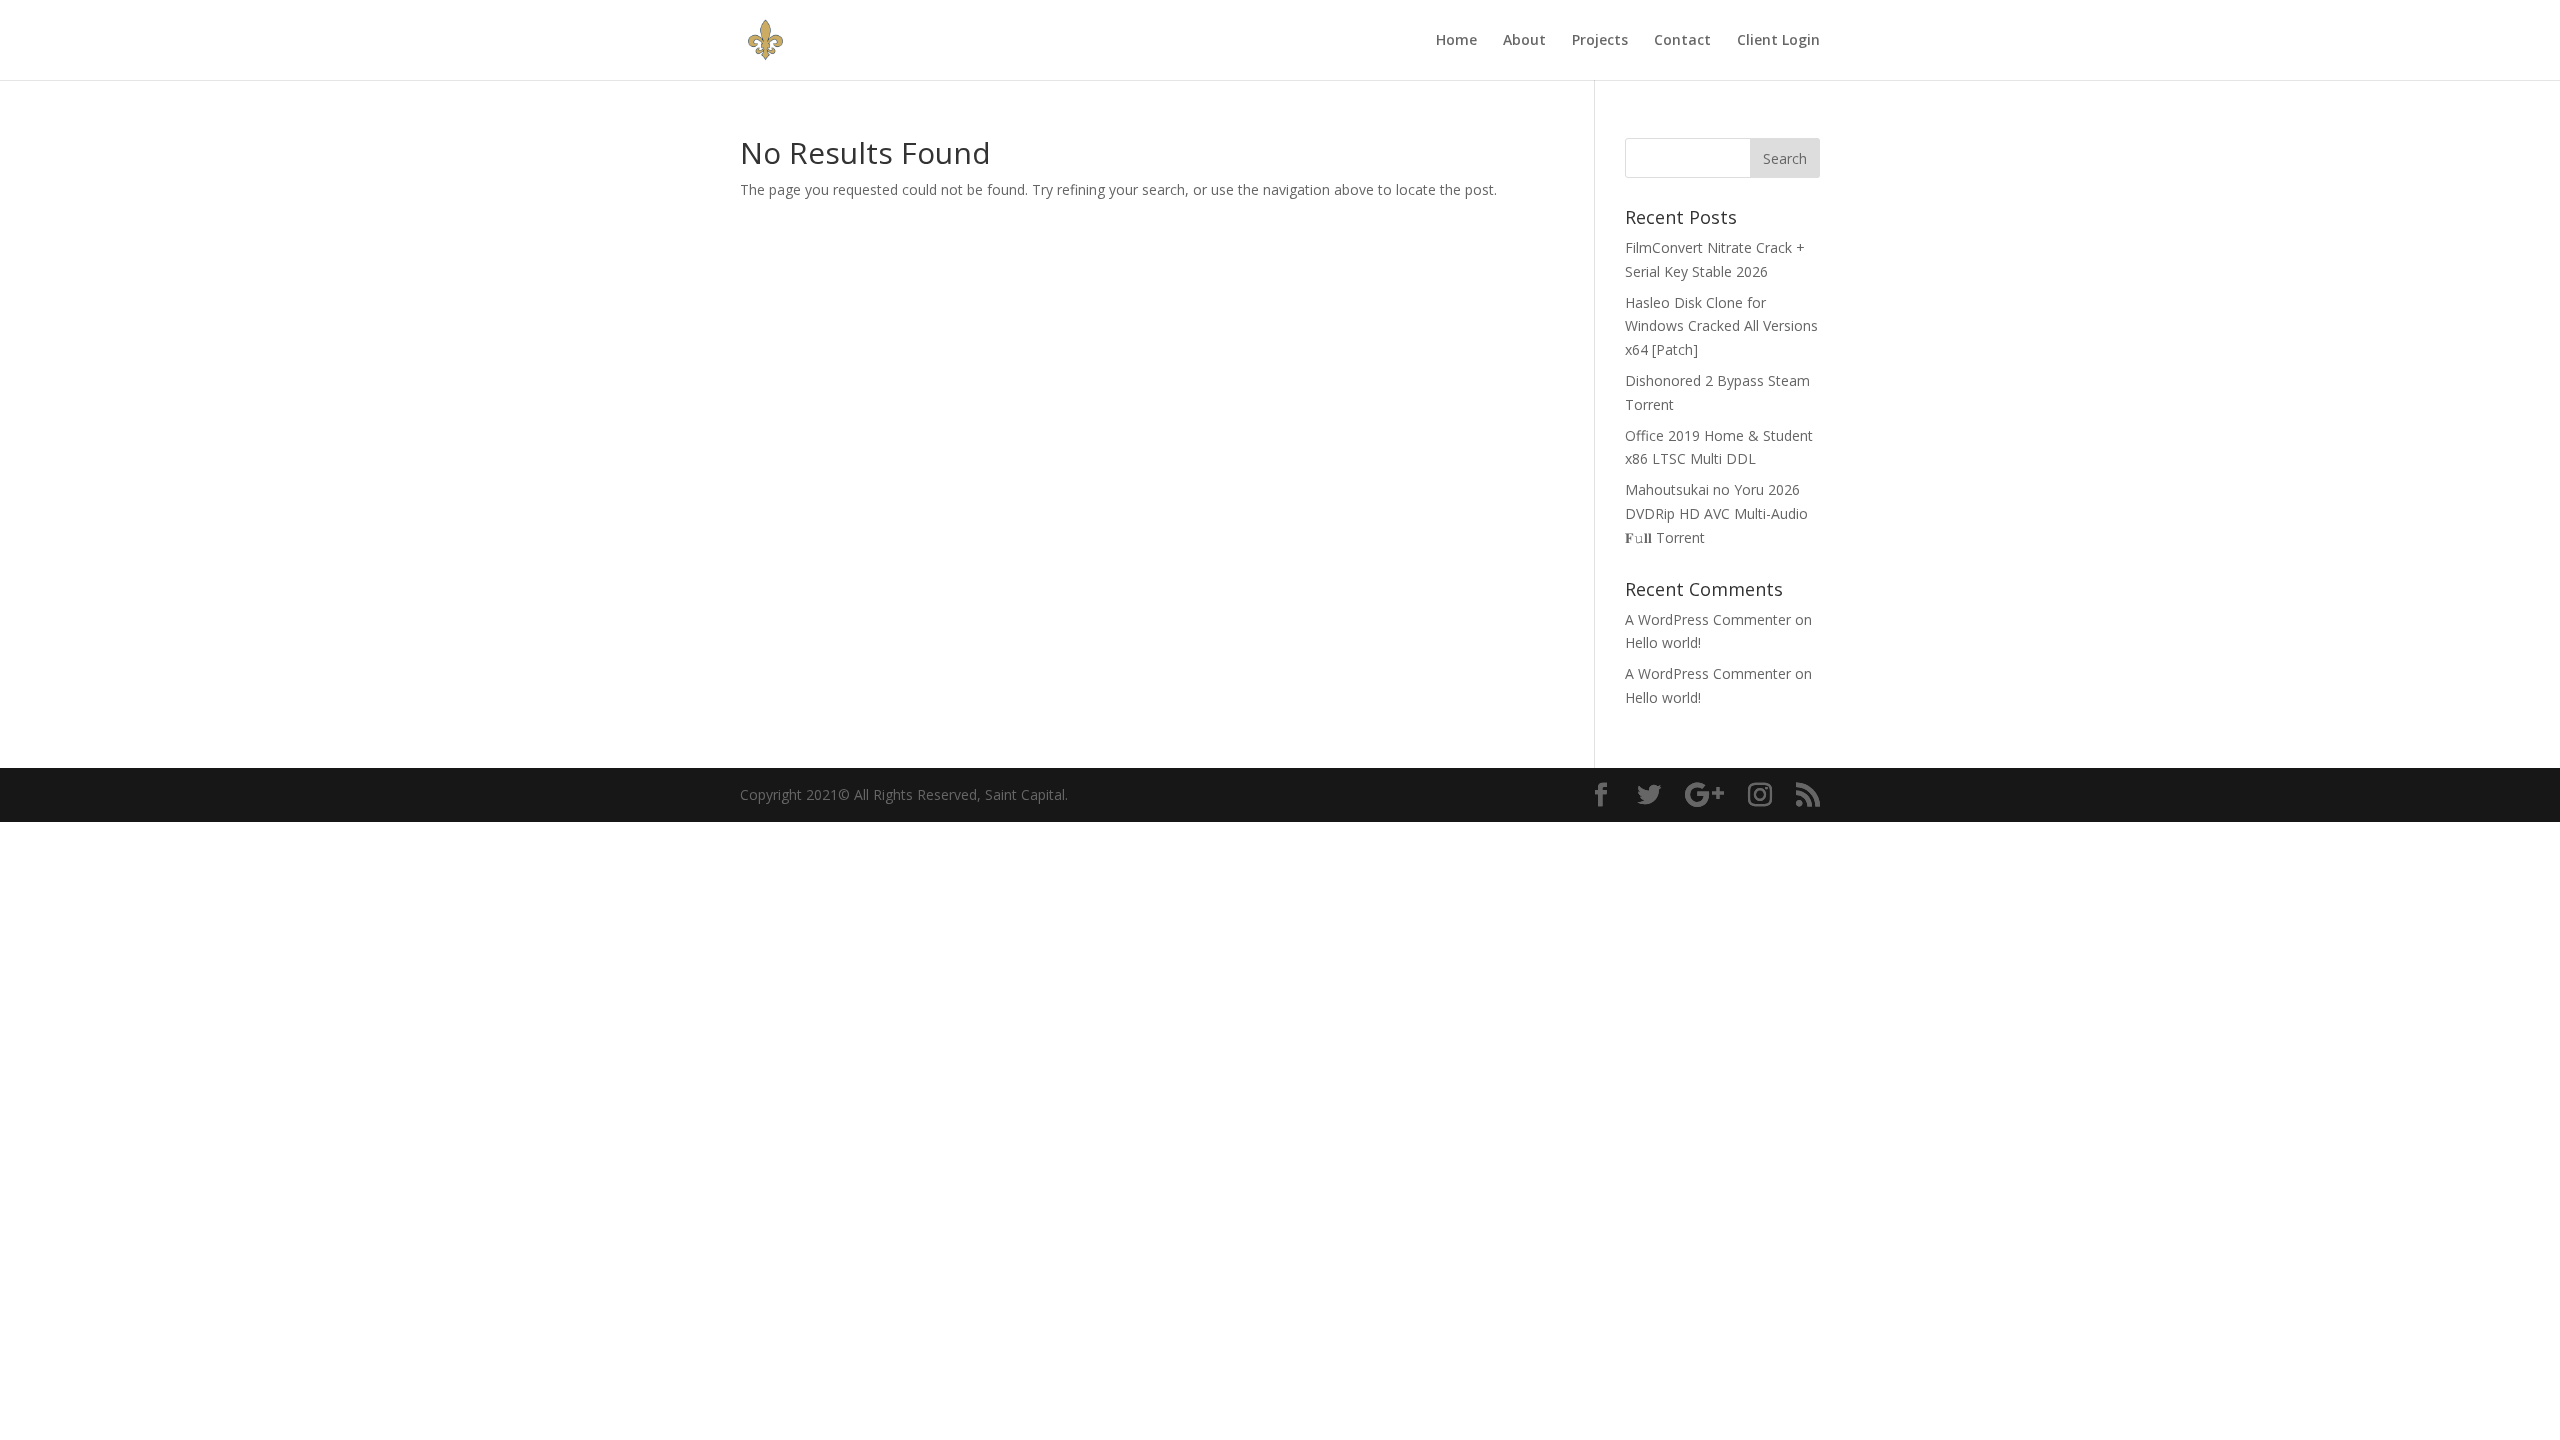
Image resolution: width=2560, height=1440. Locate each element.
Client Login (1778, 41)
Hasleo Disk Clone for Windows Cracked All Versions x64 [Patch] (1721, 326)
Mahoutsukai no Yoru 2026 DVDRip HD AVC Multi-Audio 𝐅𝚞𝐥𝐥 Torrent (1716, 513)
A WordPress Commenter (1708, 619)
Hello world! (1663, 642)
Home (1456, 41)
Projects (1600, 41)
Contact (1682, 41)
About (1524, 41)
